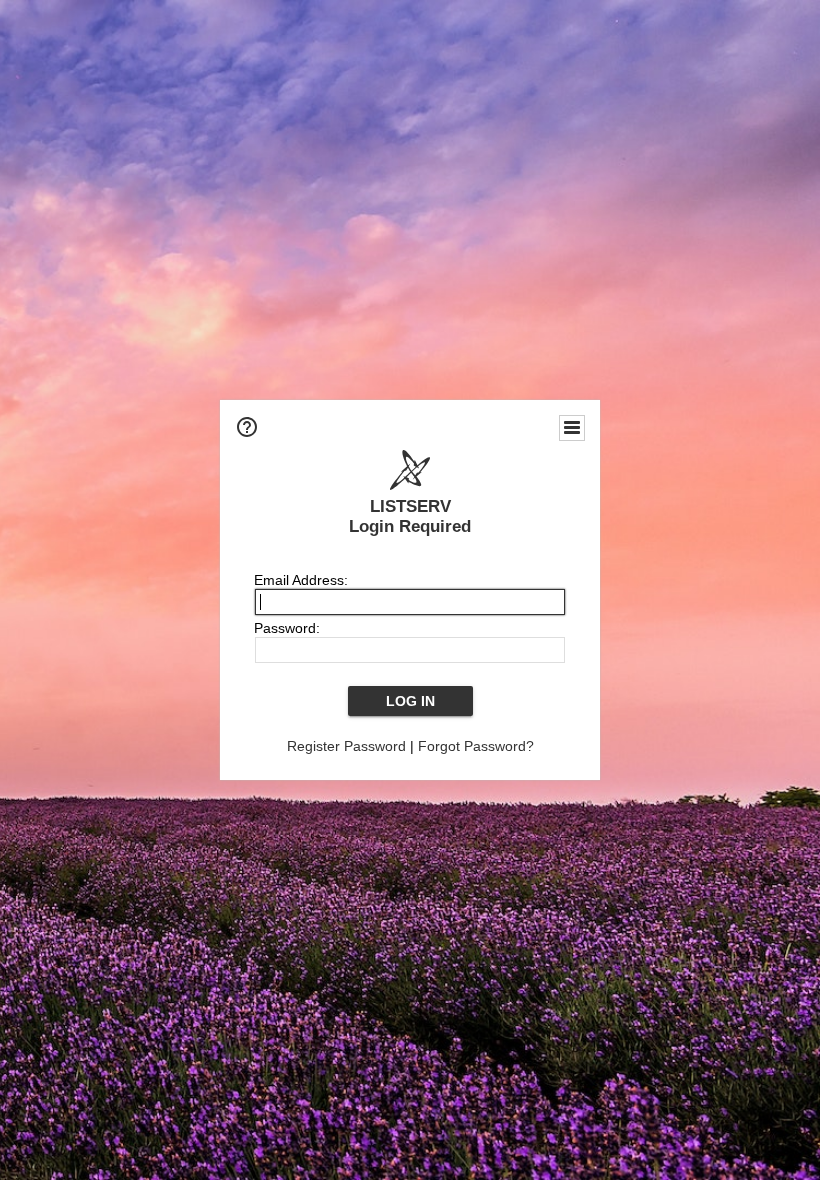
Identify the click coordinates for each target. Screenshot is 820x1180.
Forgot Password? (476, 746)
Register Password (346, 746)
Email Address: (301, 580)
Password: (287, 628)
